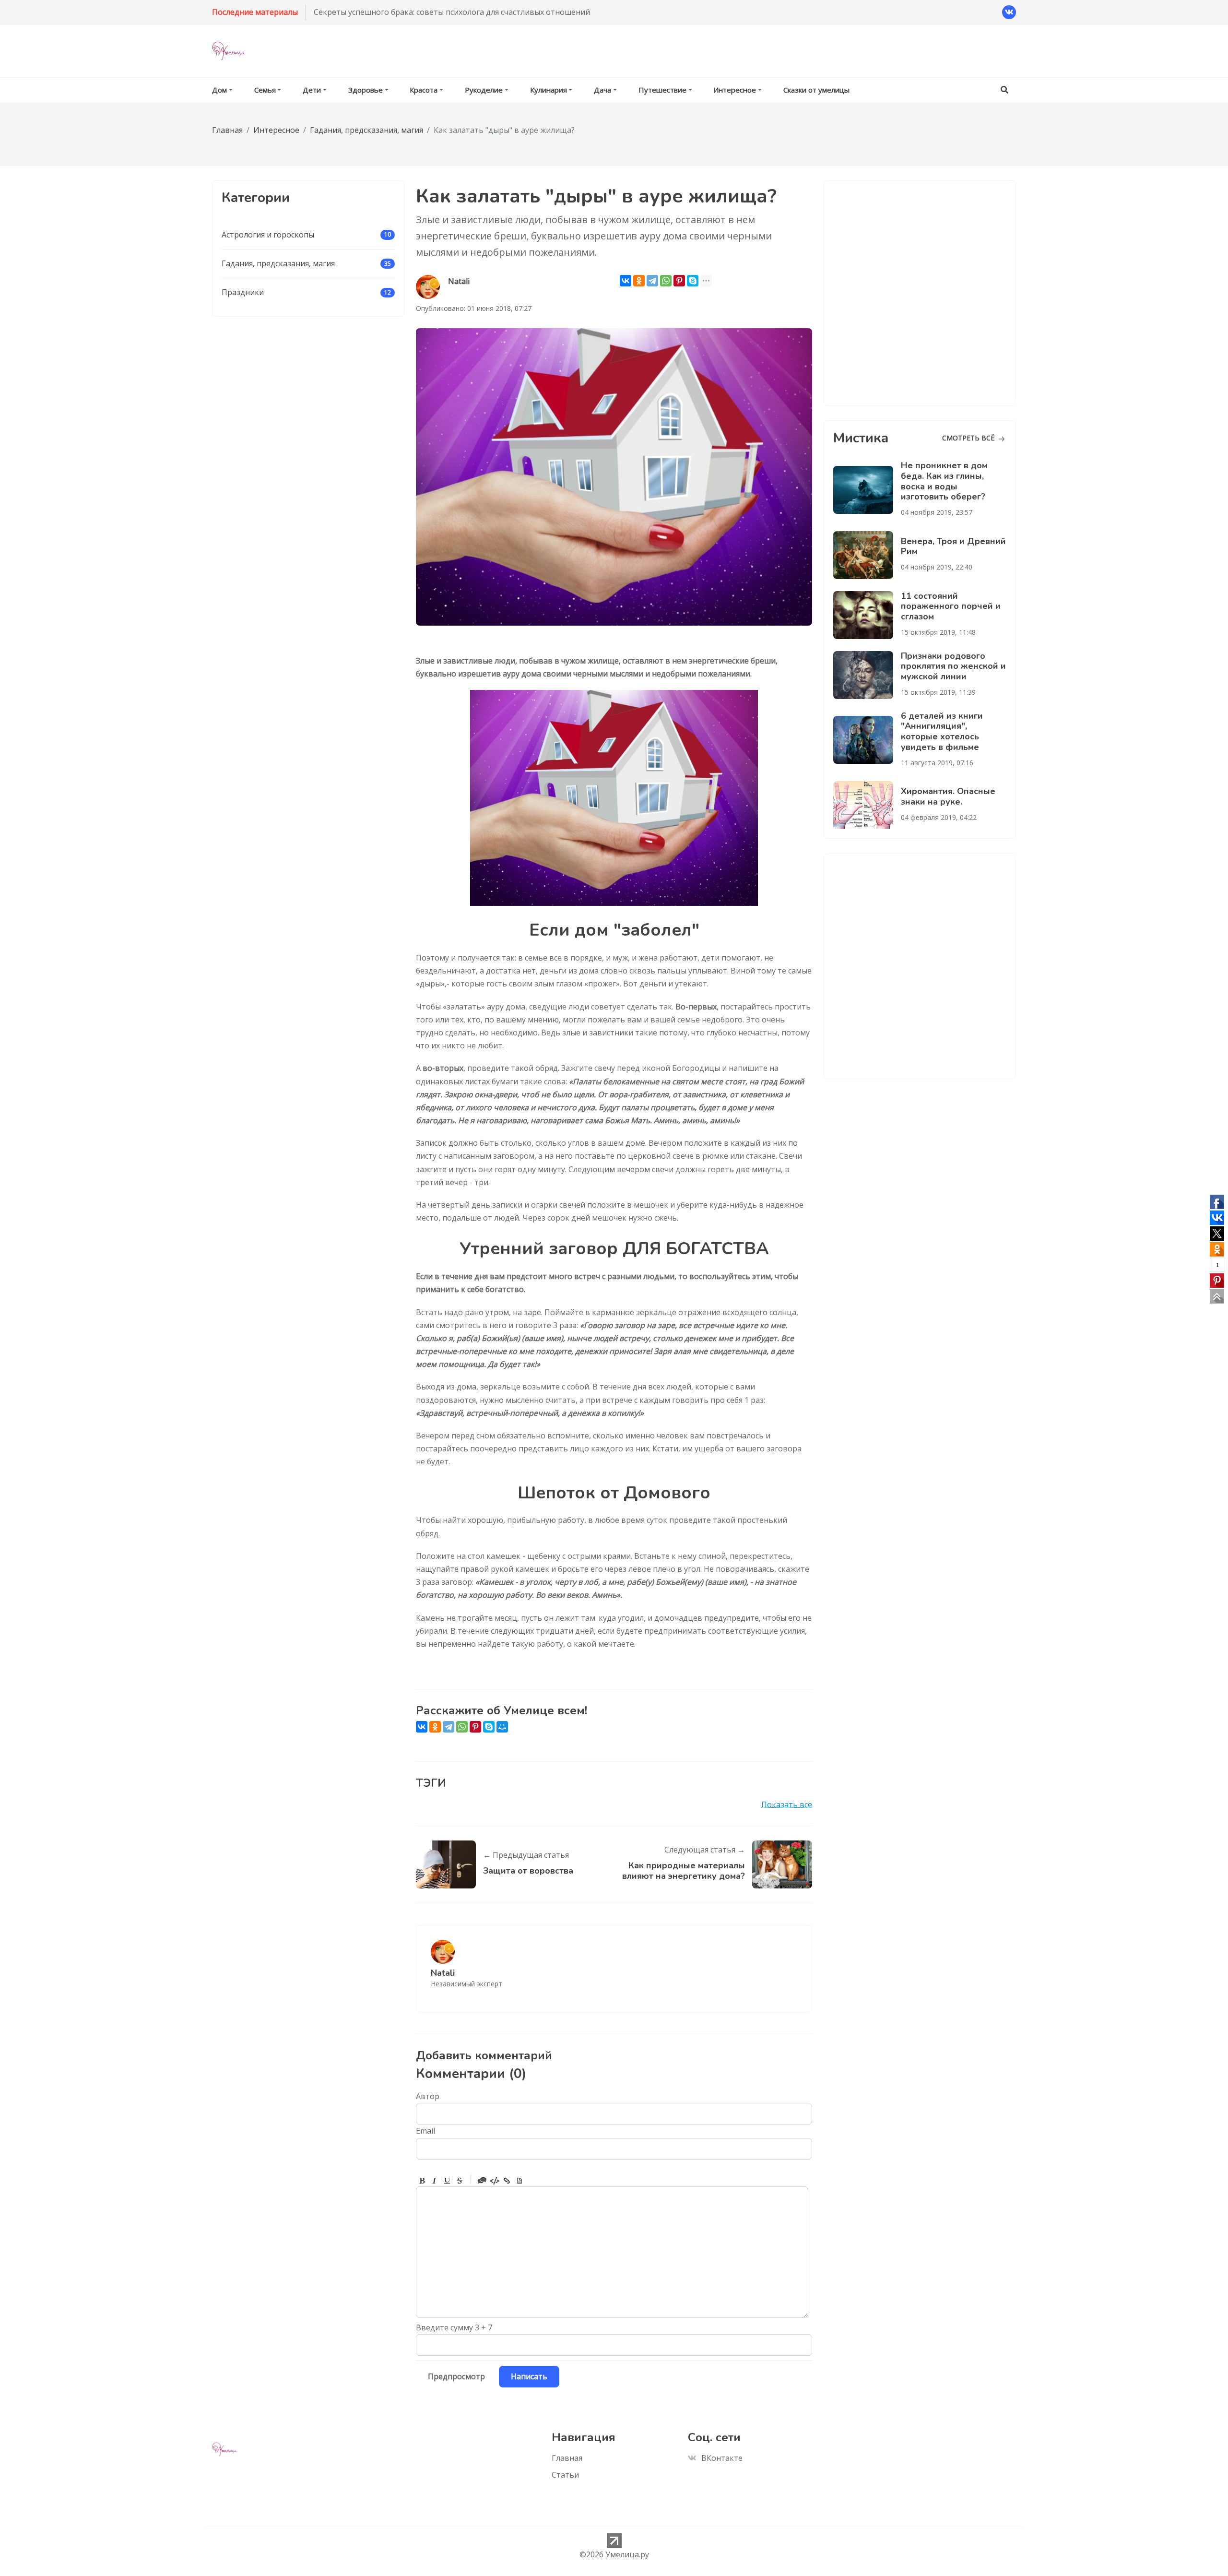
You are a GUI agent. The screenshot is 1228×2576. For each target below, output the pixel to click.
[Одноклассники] (639, 281)
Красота (424, 90)
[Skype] (693, 281)
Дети (312, 90)
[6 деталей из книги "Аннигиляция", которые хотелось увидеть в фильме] (867, 740)
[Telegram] (652, 281)
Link (507, 2181)
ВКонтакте (722, 2458)
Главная (567, 2458)
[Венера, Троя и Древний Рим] (867, 555)
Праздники (243, 292)
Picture (520, 2181)
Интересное (735, 90)
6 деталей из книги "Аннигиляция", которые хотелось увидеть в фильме (942, 731)
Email (425, 2131)
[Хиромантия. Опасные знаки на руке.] (867, 805)
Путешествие (662, 90)
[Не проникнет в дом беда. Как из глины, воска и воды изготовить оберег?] (867, 490)
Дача (602, 90)
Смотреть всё (969, 438)
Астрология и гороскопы (268, 235)
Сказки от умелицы (816, 90)
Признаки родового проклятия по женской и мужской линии (953, 666)
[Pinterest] (679, 281)
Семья (265, 90)
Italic (435, 2181)
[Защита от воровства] (449, 1864)
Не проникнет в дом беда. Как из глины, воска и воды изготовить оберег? (944, 481)
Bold (422, 2181)
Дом (219, 90)
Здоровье (366, 90)
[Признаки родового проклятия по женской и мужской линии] (867, 675)
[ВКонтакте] (626, 281)
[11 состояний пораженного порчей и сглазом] (867, 615)
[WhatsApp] (666, 281)
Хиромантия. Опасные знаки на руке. (948, 796)
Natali (443, 1973)
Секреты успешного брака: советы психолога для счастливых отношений (452, 12)
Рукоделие (484, 90)
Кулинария (549, 90)
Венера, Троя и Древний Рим (953, 546)
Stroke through (460, 2181)
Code (495, 2181)
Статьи (565, 2475)
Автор (428, 2096)
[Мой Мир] (502, 1727)
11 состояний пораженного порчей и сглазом (951, 606)
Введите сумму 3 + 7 (454, 2327)
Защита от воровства (528, 1871)
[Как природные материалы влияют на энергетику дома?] (779, 1864)
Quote (482, 2181)
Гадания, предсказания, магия (278, 263)
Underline (447, 2181)
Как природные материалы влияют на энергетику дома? (684, 1871)
